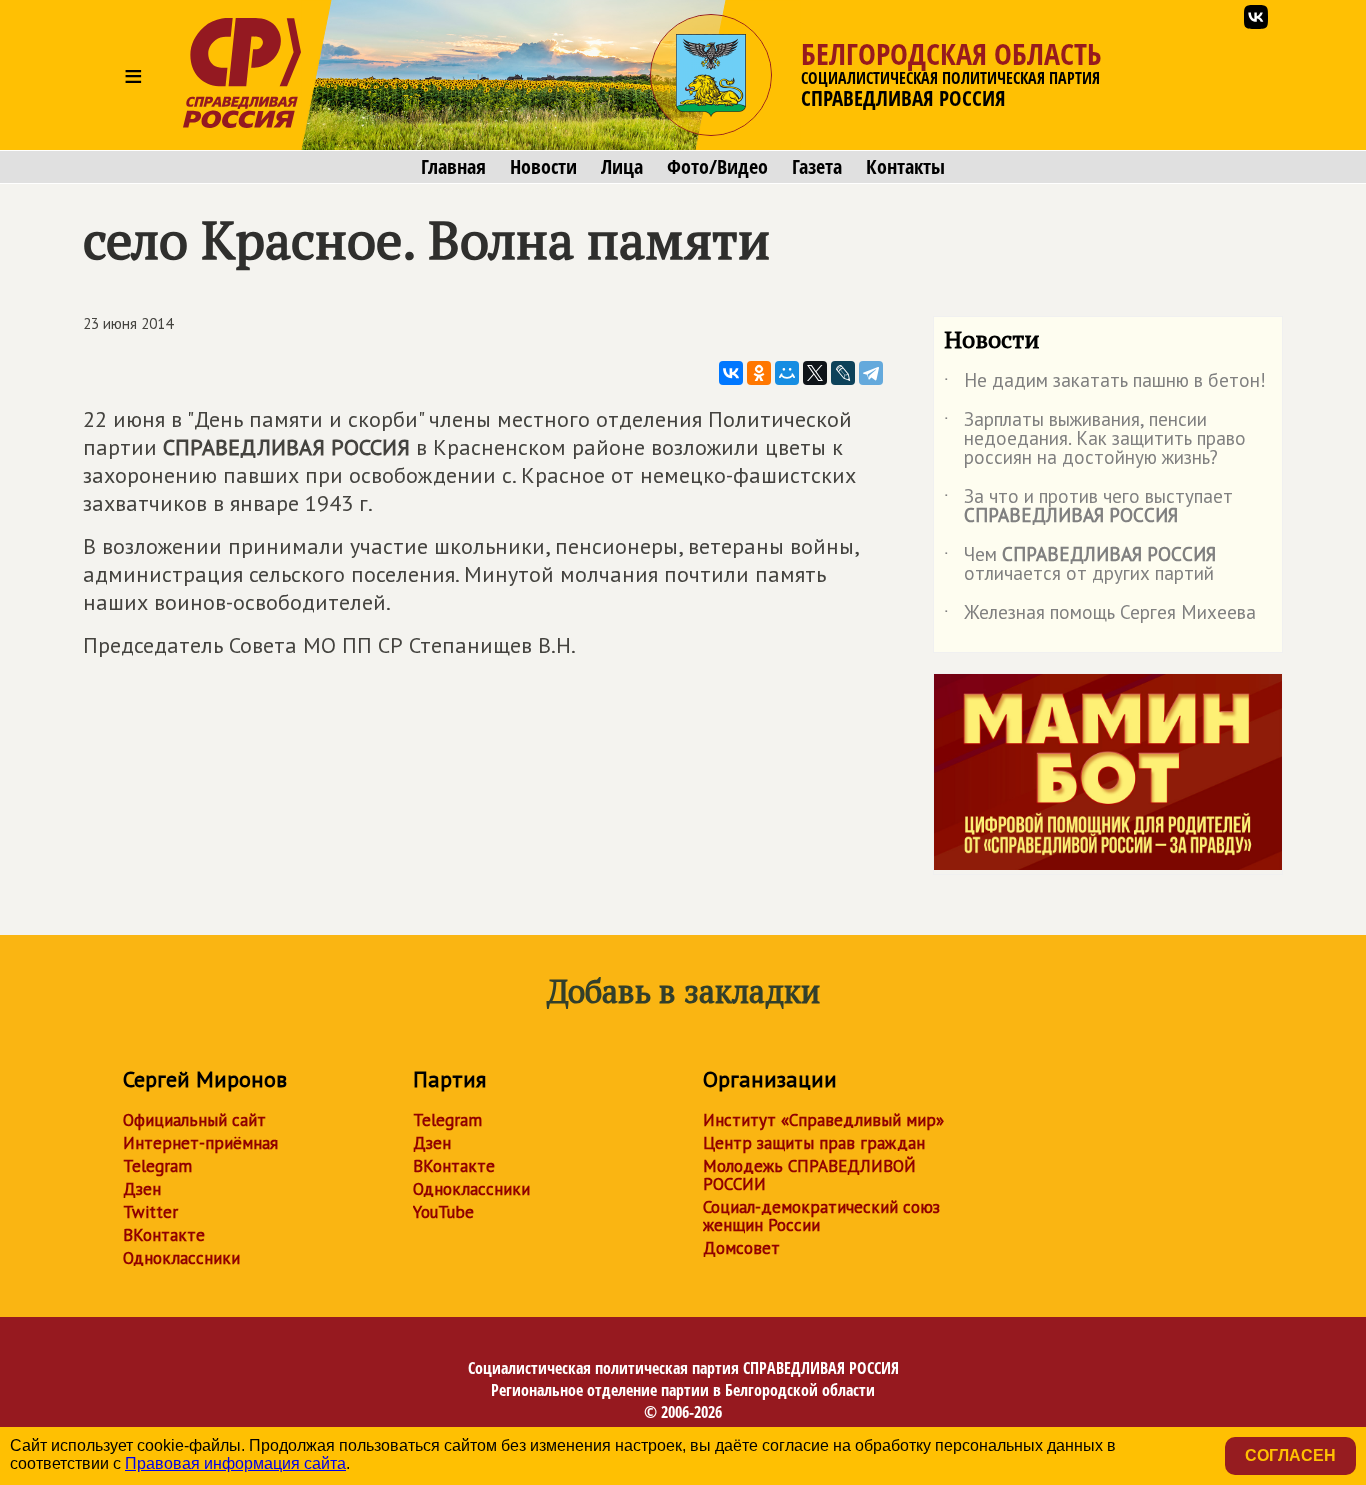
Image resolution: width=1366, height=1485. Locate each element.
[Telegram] (871, 373)
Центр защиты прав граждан (814, 1143)
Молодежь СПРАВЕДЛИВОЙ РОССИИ (809, 1175)
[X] (815, 373)
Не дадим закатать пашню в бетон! (1105, 384)
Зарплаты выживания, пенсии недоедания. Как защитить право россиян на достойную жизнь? (1095, 439)
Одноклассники (181, 1258)
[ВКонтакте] (731, 373)
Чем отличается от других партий (1080, 565)
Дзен (142, 1189)
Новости (543, 167)
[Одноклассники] (759, 373)
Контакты (905, 167)
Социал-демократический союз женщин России (821, 1216)
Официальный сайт (194, 1120)
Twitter (150, 1212)
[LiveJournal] (843, 373)
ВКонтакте (164, 1235)
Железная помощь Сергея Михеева (1100, 616)
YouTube (443, 1212)
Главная (453, 167)
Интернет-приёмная (200, 1143)
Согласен (1290, 1455)
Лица (622, 167)
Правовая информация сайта (235, 1463)
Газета (817, 167)
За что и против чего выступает (1088, 507)
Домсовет (741, 1248)
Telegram (157, 1166)
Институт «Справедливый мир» (823, 1120)
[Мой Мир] (787, 373)
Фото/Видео (717, 167)
